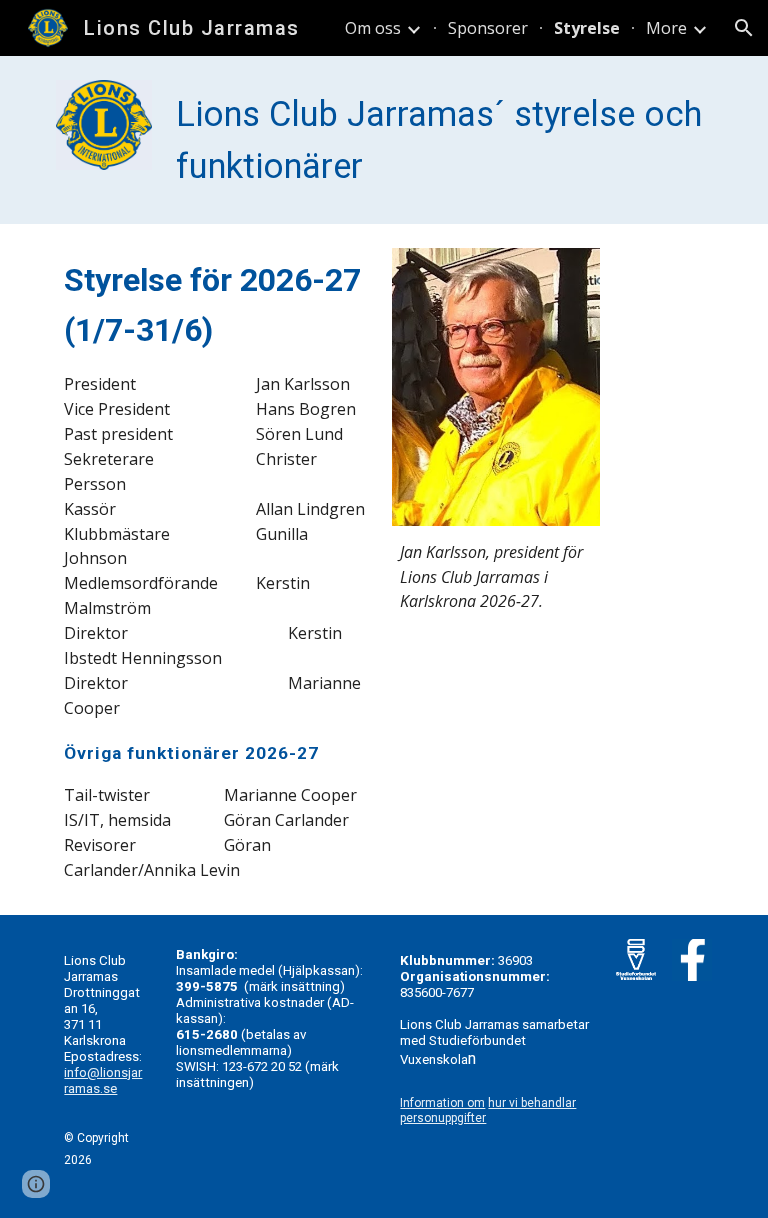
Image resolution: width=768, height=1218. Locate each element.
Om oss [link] (373, 28)
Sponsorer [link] (488, 28)
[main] (439, 140)
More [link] (666, 28)
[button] (744, 28)
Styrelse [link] (587, 28)
